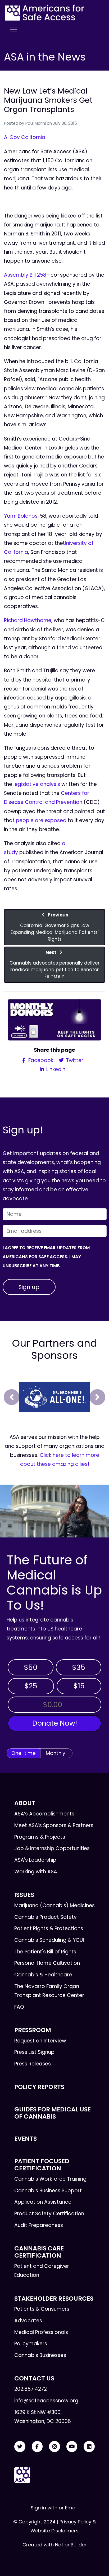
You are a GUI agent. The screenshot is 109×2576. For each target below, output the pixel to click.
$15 (79, 1686)
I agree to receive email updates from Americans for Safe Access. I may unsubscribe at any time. (46, 1257)
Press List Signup (34, 2052)
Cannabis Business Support (48, 2191)
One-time (24, 1753)
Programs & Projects (40, 1837)
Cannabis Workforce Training (50, 2179)
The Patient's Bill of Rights (45, 1952)
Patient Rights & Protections (49, 1928)
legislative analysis (37, 784)
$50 (31, 1667)
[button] (12, 1397)
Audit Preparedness (39, 2225)
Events (26, 2139)
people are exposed (41, 820)
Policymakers (31, 2344)
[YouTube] (72, 2447)
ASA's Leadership (35, 1860)
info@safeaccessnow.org (46, 2401)
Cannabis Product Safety (46, 1917)
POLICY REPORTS (39, 2087)
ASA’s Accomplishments (44, 1814)
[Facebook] (37, 2447)
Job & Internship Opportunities (52, 1848)
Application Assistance (43, 2202)
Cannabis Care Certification (39, 2252)
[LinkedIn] (89, 2447)
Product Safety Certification (49, 2214)
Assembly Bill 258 (25, 275)
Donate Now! (55, 1723)
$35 (79, 1667)
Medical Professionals (41, 2332)
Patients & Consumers (42, 2309)
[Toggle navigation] (13, 30)
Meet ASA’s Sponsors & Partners (54, 1825)
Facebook (40, 1060)
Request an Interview (40, 2041)
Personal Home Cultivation (47, 1963)
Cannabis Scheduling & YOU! (49, 1940)
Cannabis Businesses (40, 2355)
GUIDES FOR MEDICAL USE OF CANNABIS (53, 2113)
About (25, 1803)
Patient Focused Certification (42, 2165)
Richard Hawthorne (28, 620)
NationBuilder (71, 2545)
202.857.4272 (31, 2389)
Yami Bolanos (21, 516)
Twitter (74, 1060)
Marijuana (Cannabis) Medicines (54, 1905)
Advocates (28, 2321)
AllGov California (25, 137)
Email (71, 2508)
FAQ (19, 2007)
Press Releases (33, 2064)
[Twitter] (20, 2447)
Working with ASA (36, 1872)
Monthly (56, 1753)
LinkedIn (55, 1069)
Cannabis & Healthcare (43, 1975)
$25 (31, 1686)
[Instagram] (54, 2447)
